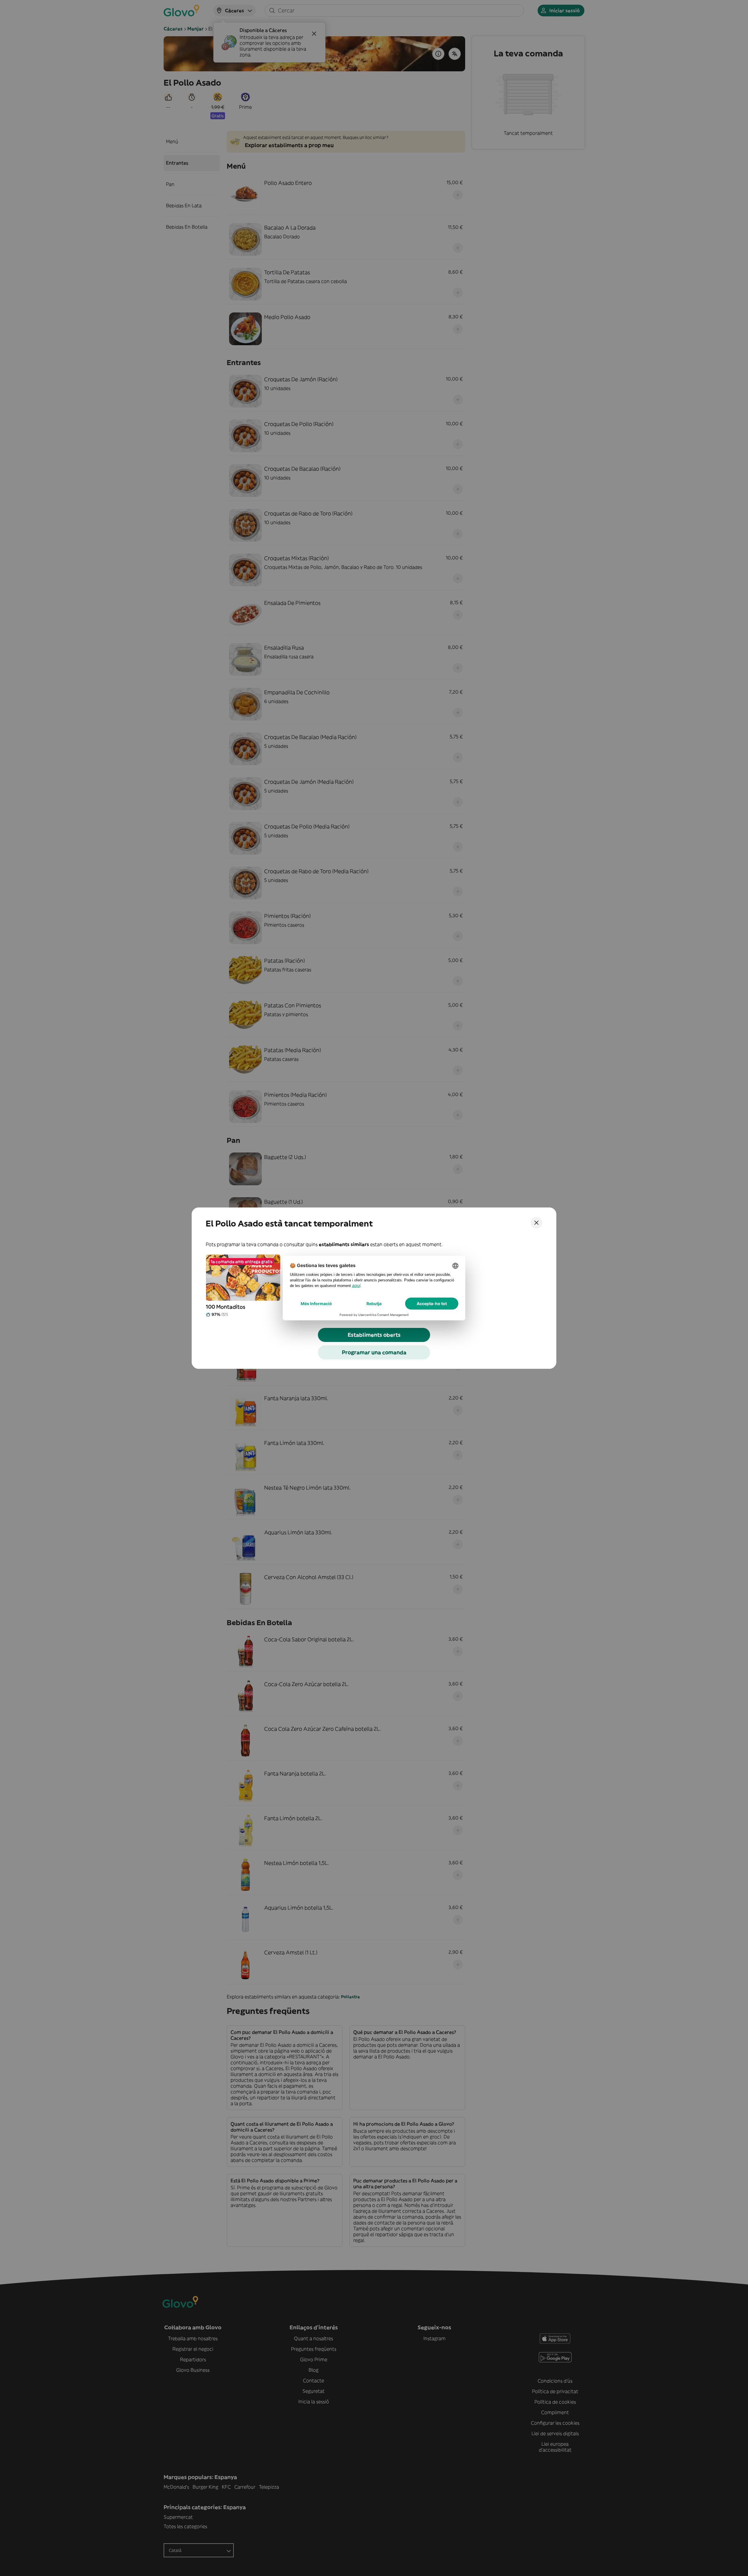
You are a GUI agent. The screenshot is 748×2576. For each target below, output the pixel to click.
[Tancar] (536, 1223)
